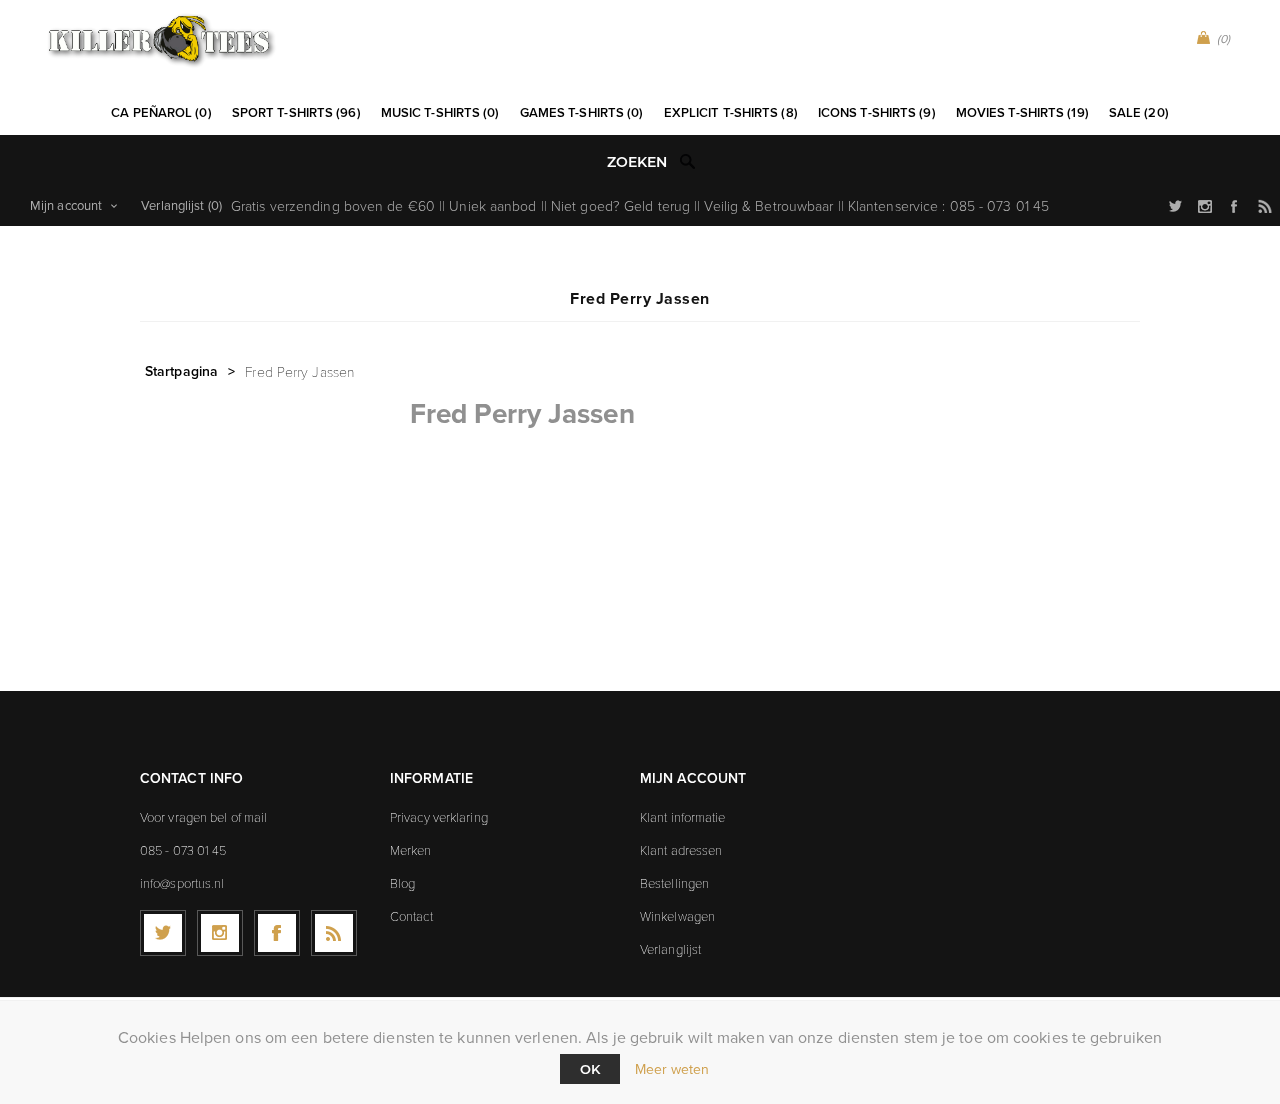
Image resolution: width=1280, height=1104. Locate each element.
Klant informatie (683, 817)
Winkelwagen (677, 916)
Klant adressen (681, 850)
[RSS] (334, 933)
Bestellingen (674, 883)
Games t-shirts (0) (582, 112)
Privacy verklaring (439, 817)
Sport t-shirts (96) (296, 112)
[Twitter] (163, 933)
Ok (590, 1069)
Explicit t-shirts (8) (731, 112)
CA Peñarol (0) (161, 112)
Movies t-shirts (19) (1022, 112)
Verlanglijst (670, 949)
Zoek (688, 161)
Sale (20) (1139, 112)
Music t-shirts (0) (440, 112)
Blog (402, 883)
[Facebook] (277, 933)
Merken (411, 850)
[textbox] (619, 162)
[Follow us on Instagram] (220, 933)
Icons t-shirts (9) (877, 112)
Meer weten (672, 1069)
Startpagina (181, 371)
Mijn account (66, 205)
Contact (411, 916)
